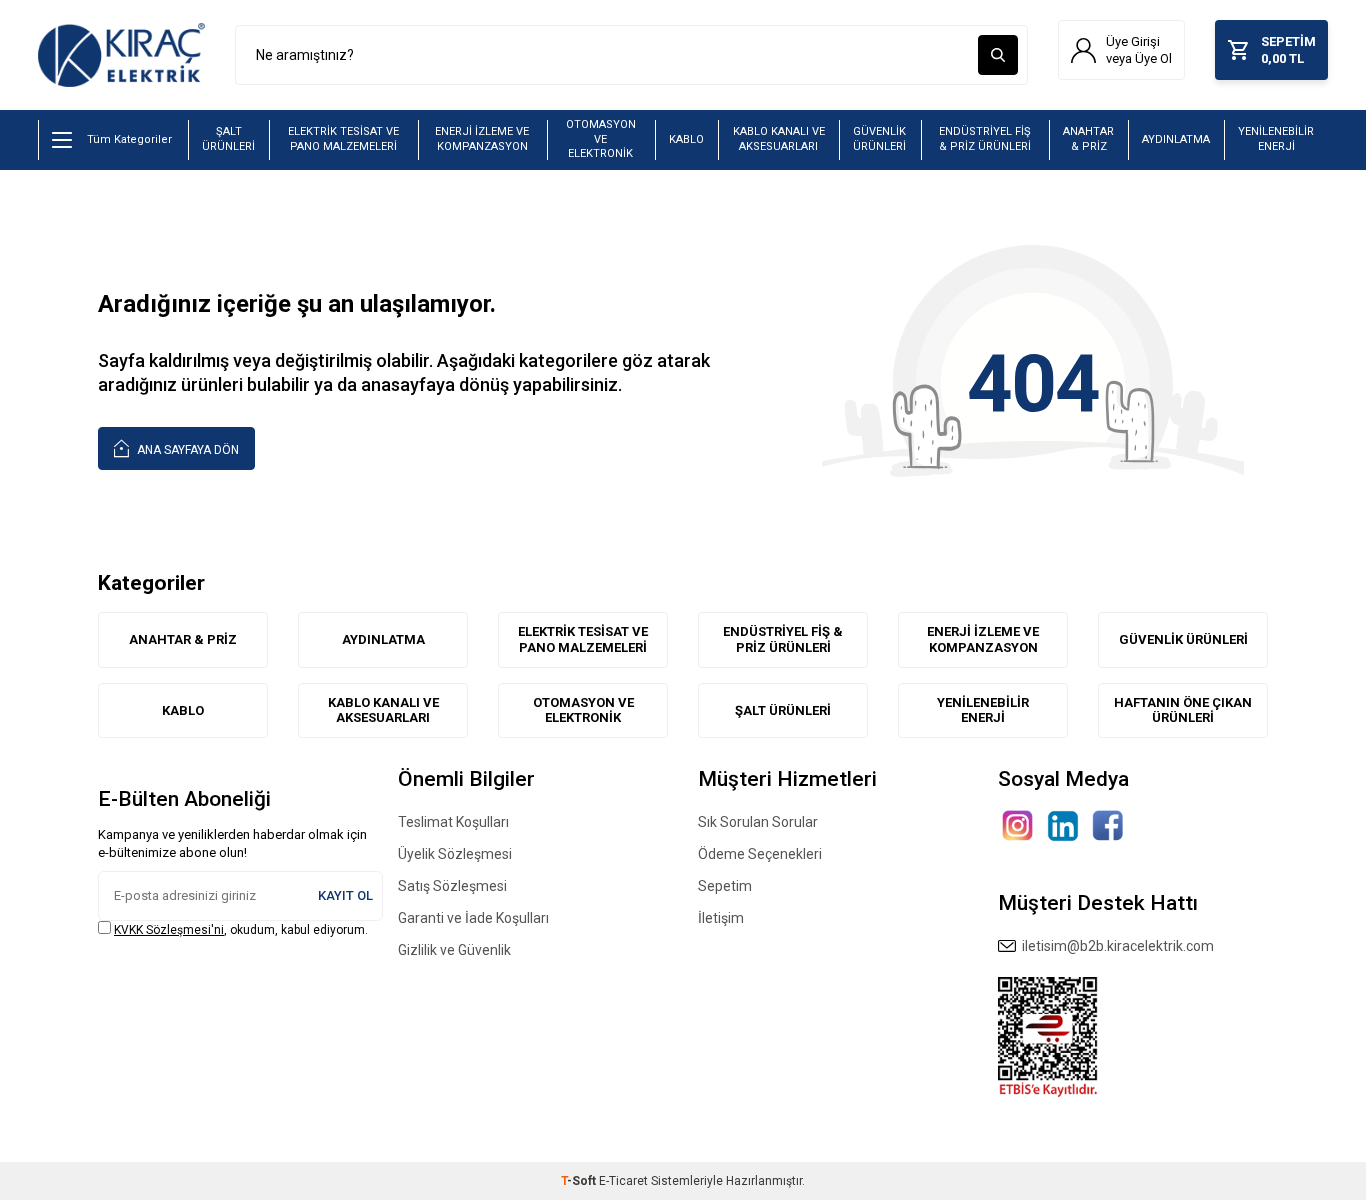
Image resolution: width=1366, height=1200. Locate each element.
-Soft (580, 1181)
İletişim (721, 918)
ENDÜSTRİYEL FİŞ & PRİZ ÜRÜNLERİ (985, 139)
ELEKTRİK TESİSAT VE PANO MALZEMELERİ (343, 139)
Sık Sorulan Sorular (758, 822)
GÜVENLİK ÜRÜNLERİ (879, 139)
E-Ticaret (623, 1181)
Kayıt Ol (345, 895)
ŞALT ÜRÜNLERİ (228, 139)
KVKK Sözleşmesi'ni (169, 930)
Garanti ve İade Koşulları (473, 918)
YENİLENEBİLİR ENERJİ (1276, 139)
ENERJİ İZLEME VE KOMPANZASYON (482, 139)
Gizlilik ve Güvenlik (454, 950)
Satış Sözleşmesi (452, 886)
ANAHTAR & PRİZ (1088, 139)
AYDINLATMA (1176, 139)
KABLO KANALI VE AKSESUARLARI (779, 139)
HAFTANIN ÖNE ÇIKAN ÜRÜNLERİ (1183, 710)
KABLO (686, 139)
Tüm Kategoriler (129, 139)
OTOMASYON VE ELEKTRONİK (601, 139)
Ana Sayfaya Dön (186, 450)
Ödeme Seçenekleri (760, 854)
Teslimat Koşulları (453, 822)
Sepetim (725, 886)
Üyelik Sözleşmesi (455, 854)
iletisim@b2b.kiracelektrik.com (1115, 946)
